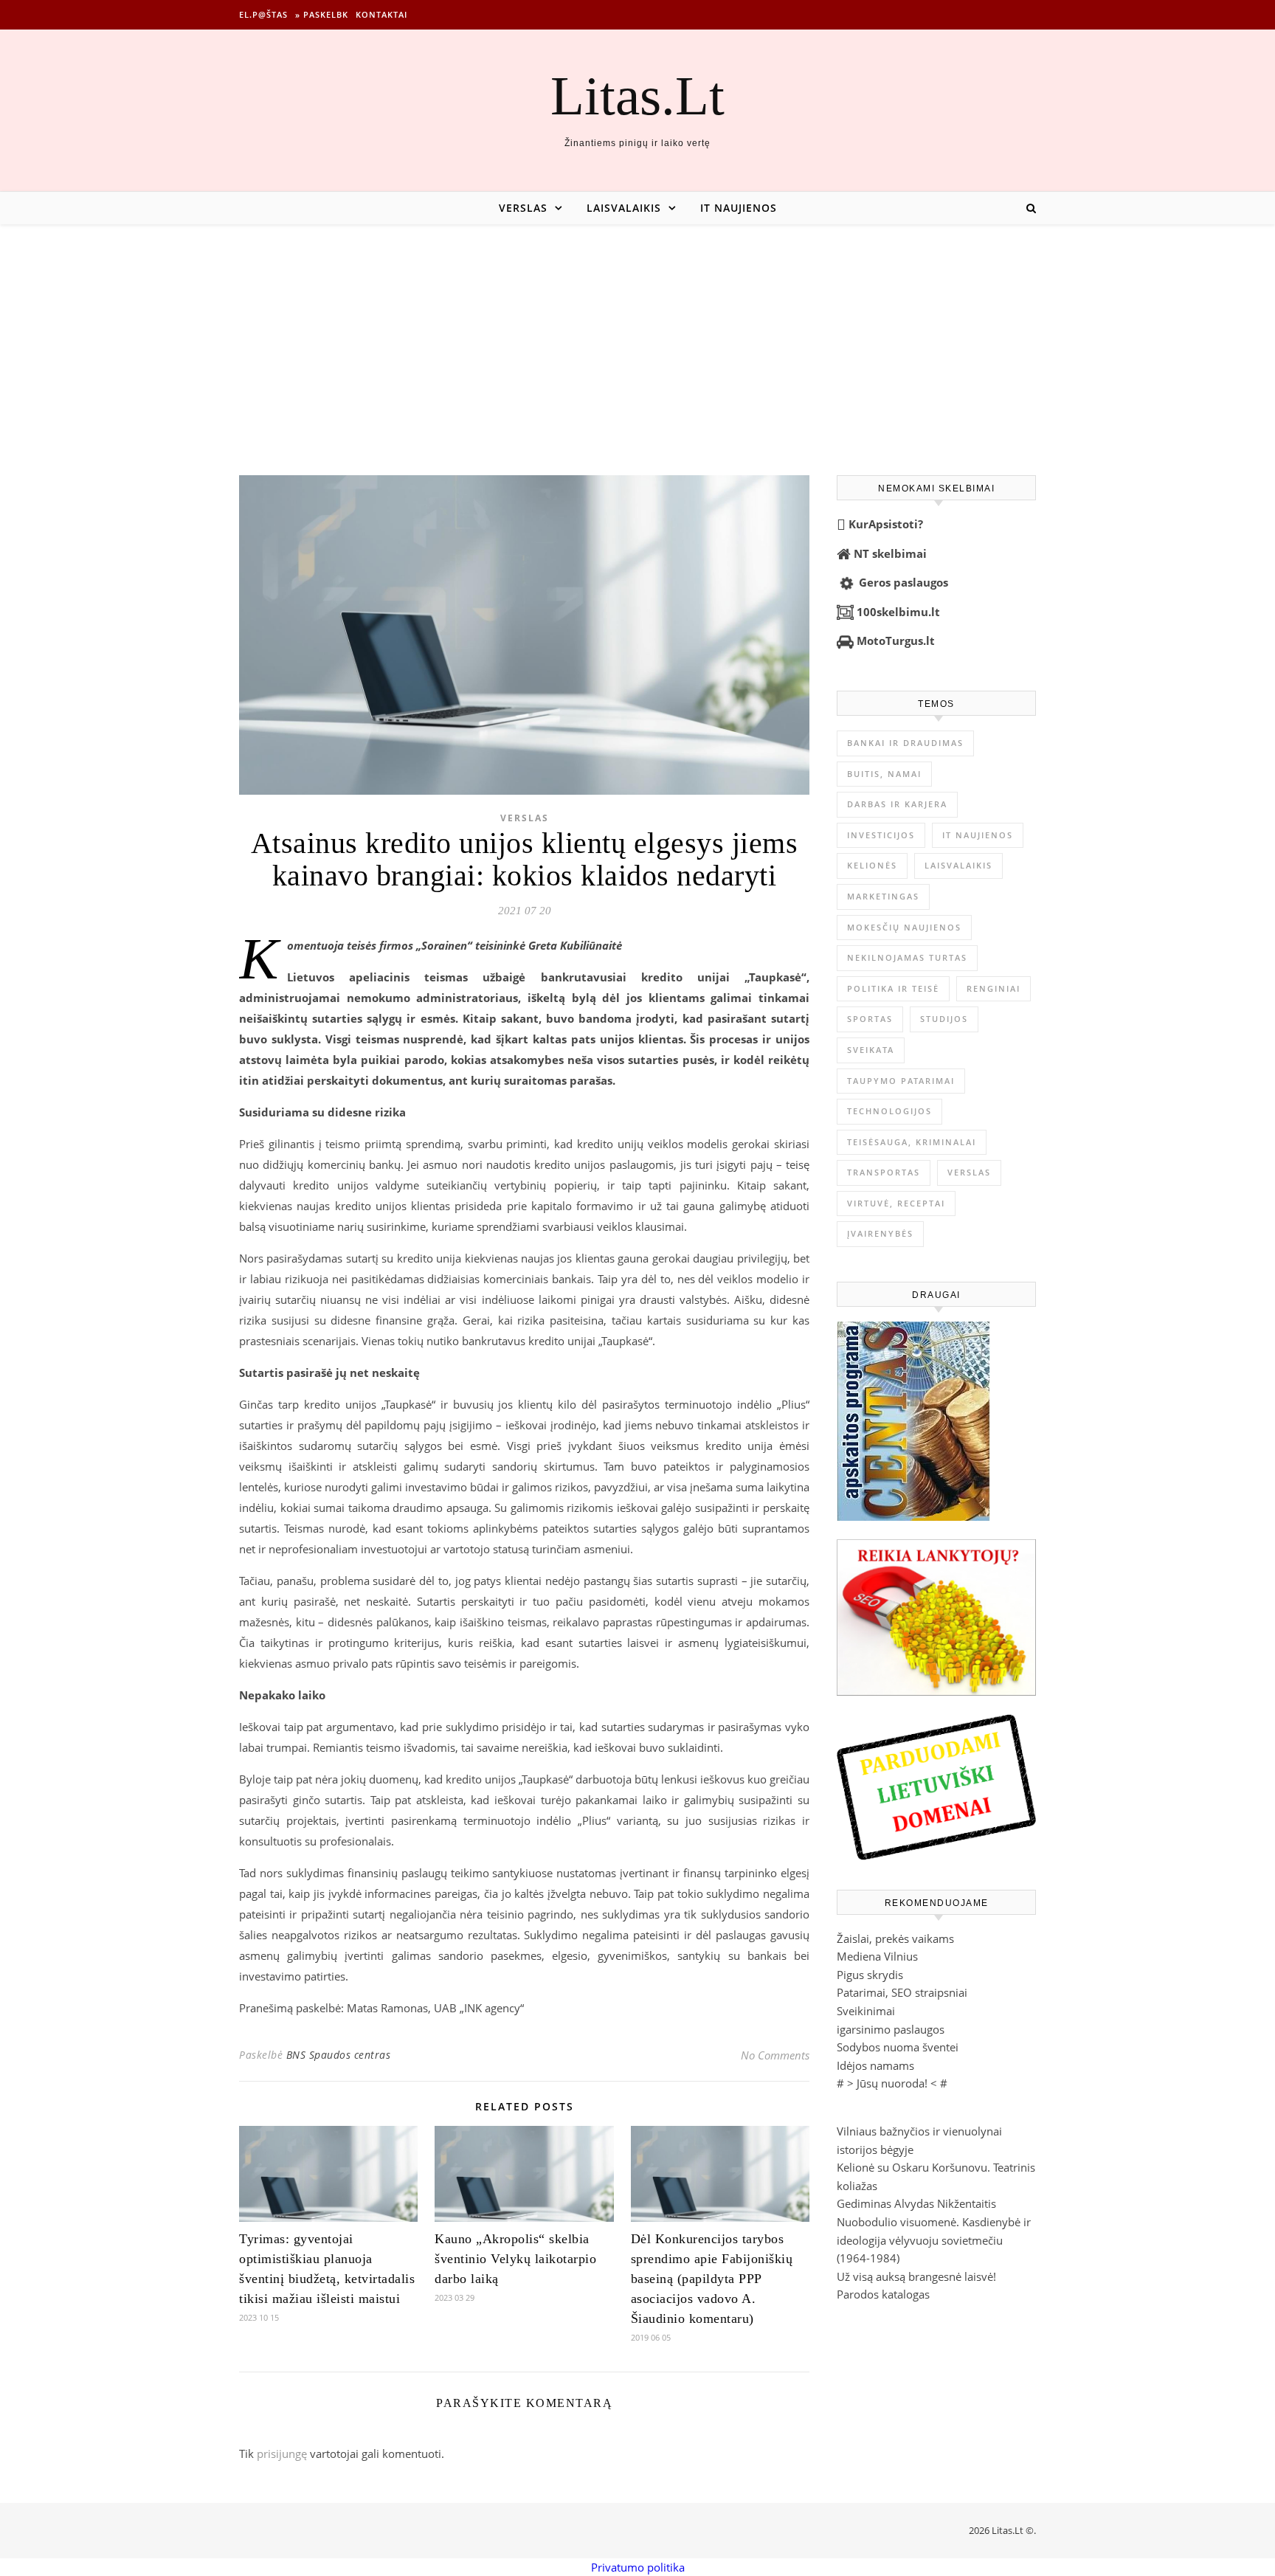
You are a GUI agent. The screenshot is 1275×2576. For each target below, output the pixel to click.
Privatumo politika (638, 2567)
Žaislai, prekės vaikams (895, 1938)
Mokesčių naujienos (904, 927)
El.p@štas (263, 14)
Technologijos (889, 1111)
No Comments (775, 2055)
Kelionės (872, 865)
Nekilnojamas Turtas (907, 957)
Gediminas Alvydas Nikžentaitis (916, 2203)
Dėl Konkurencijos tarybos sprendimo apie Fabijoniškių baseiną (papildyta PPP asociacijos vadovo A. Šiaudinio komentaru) (712, 2279)
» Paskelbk (322, 14)
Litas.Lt (637, 96)
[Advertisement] (637, 335)
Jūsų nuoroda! (892, 2083)
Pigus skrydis (870, 1975)
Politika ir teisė (893, 988)
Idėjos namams (875, 2065)
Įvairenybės (880, 1233)
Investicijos (881, 835)
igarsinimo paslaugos (891, 2029)
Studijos (944, 1019)
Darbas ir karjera (897, 804)
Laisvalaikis (624, 208)
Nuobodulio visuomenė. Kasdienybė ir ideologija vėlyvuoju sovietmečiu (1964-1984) (934, 2240)
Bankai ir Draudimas (905, 743)
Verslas (523, 208)
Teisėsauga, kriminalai (912, 1142)
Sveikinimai (866, 2011)
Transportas (884, 1172)
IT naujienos (739, 208)
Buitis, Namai (884, 774)
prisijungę (282, 2454)
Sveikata (871, 1050)
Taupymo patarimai (901, 1081)
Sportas (870, 1019)
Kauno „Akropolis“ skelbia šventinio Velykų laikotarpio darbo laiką (515, 2259)
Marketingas (883, 896)
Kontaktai (381, 14)
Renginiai (994, 988)
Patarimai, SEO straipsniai (902, 1992)
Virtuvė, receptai (896, 1203)
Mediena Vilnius (877, 1956)
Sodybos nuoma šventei (898, 2047)
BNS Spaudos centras (339, 2055)
